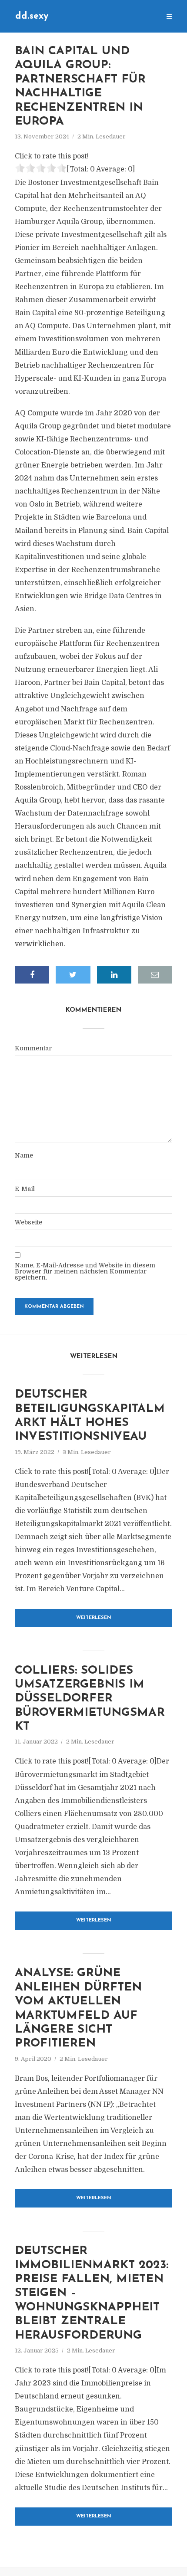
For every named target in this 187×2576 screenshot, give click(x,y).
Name (24, 1155)
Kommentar (33, 1048)
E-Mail (25, 1189)
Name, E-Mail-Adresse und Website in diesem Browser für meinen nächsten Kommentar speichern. (85, 1271)
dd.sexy (32, 16)
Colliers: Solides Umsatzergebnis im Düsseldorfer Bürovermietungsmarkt (90, 1699)
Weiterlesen (94, 1618)
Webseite (28, 1222)
